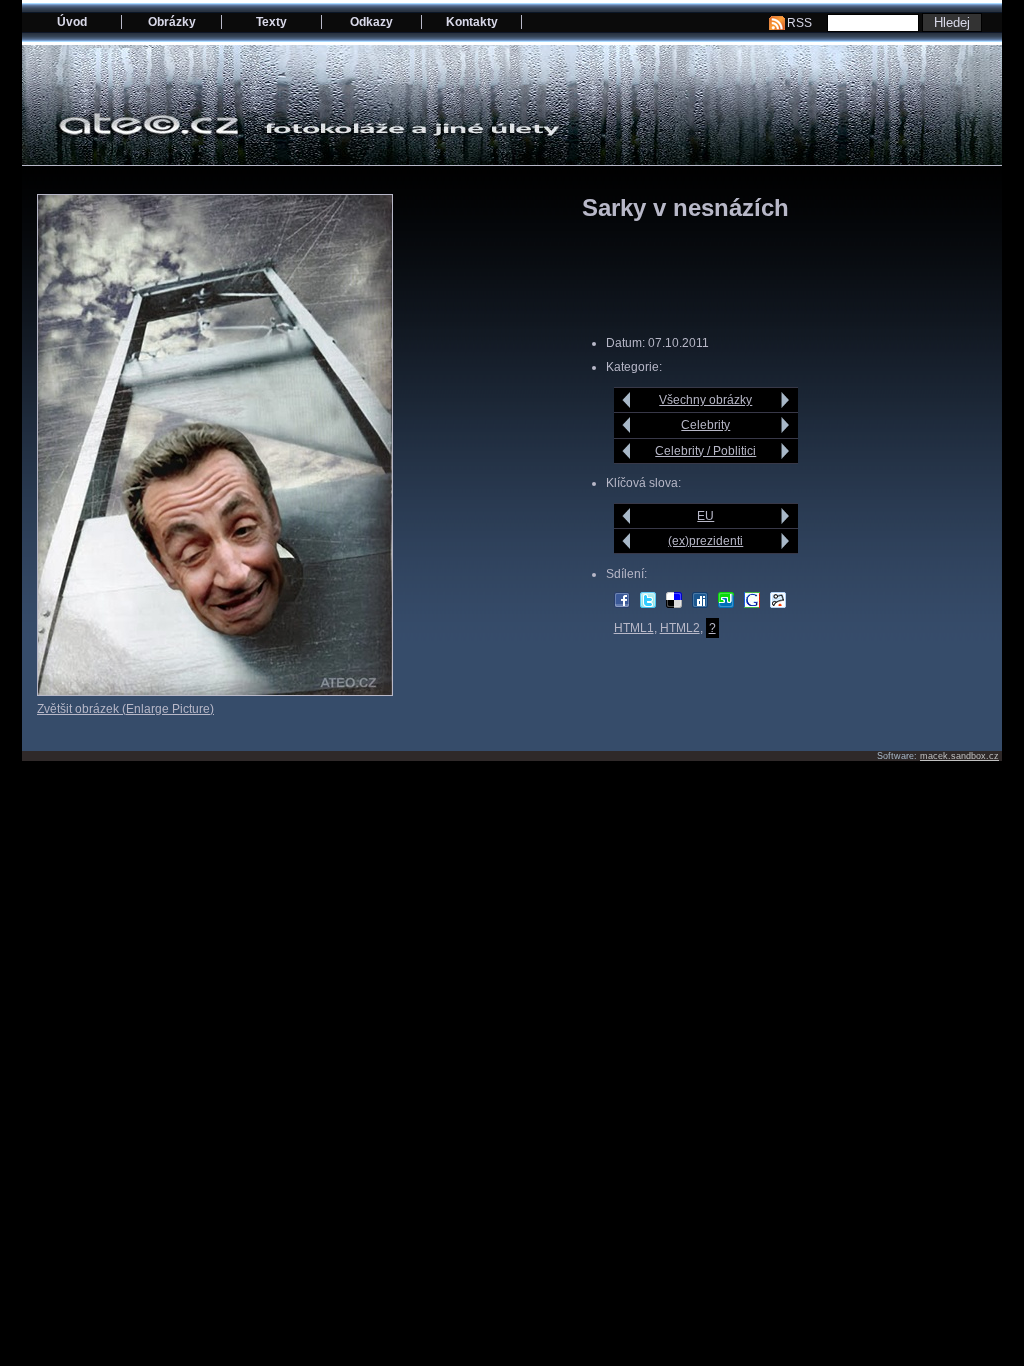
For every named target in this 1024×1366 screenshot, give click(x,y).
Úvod (72, 22)
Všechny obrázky (705, 400)
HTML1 (634, 628)
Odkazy (371, 22)
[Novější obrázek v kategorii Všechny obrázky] (626, 400)
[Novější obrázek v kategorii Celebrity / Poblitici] (626, 451)
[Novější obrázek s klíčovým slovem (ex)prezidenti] (626, 541)
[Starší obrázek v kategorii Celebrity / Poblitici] (785, 451)
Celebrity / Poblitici (705, 451)
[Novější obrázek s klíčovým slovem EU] (626, 516)
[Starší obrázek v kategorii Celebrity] (785, 425)
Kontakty (472, 22)
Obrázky (172, 22)
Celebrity (705, 425)
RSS (799, 23)
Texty (271, 22)
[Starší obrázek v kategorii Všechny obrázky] (785, 400)
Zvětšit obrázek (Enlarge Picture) (125, 709)
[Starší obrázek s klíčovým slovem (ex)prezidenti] (785, 541)
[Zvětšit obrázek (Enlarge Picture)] (215, 692)
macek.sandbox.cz (959, 756)
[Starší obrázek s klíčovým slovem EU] (785, 516)
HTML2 (680, 628)
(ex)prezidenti (705, 541)
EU (705, 516)
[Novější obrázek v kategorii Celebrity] (626, 425)
